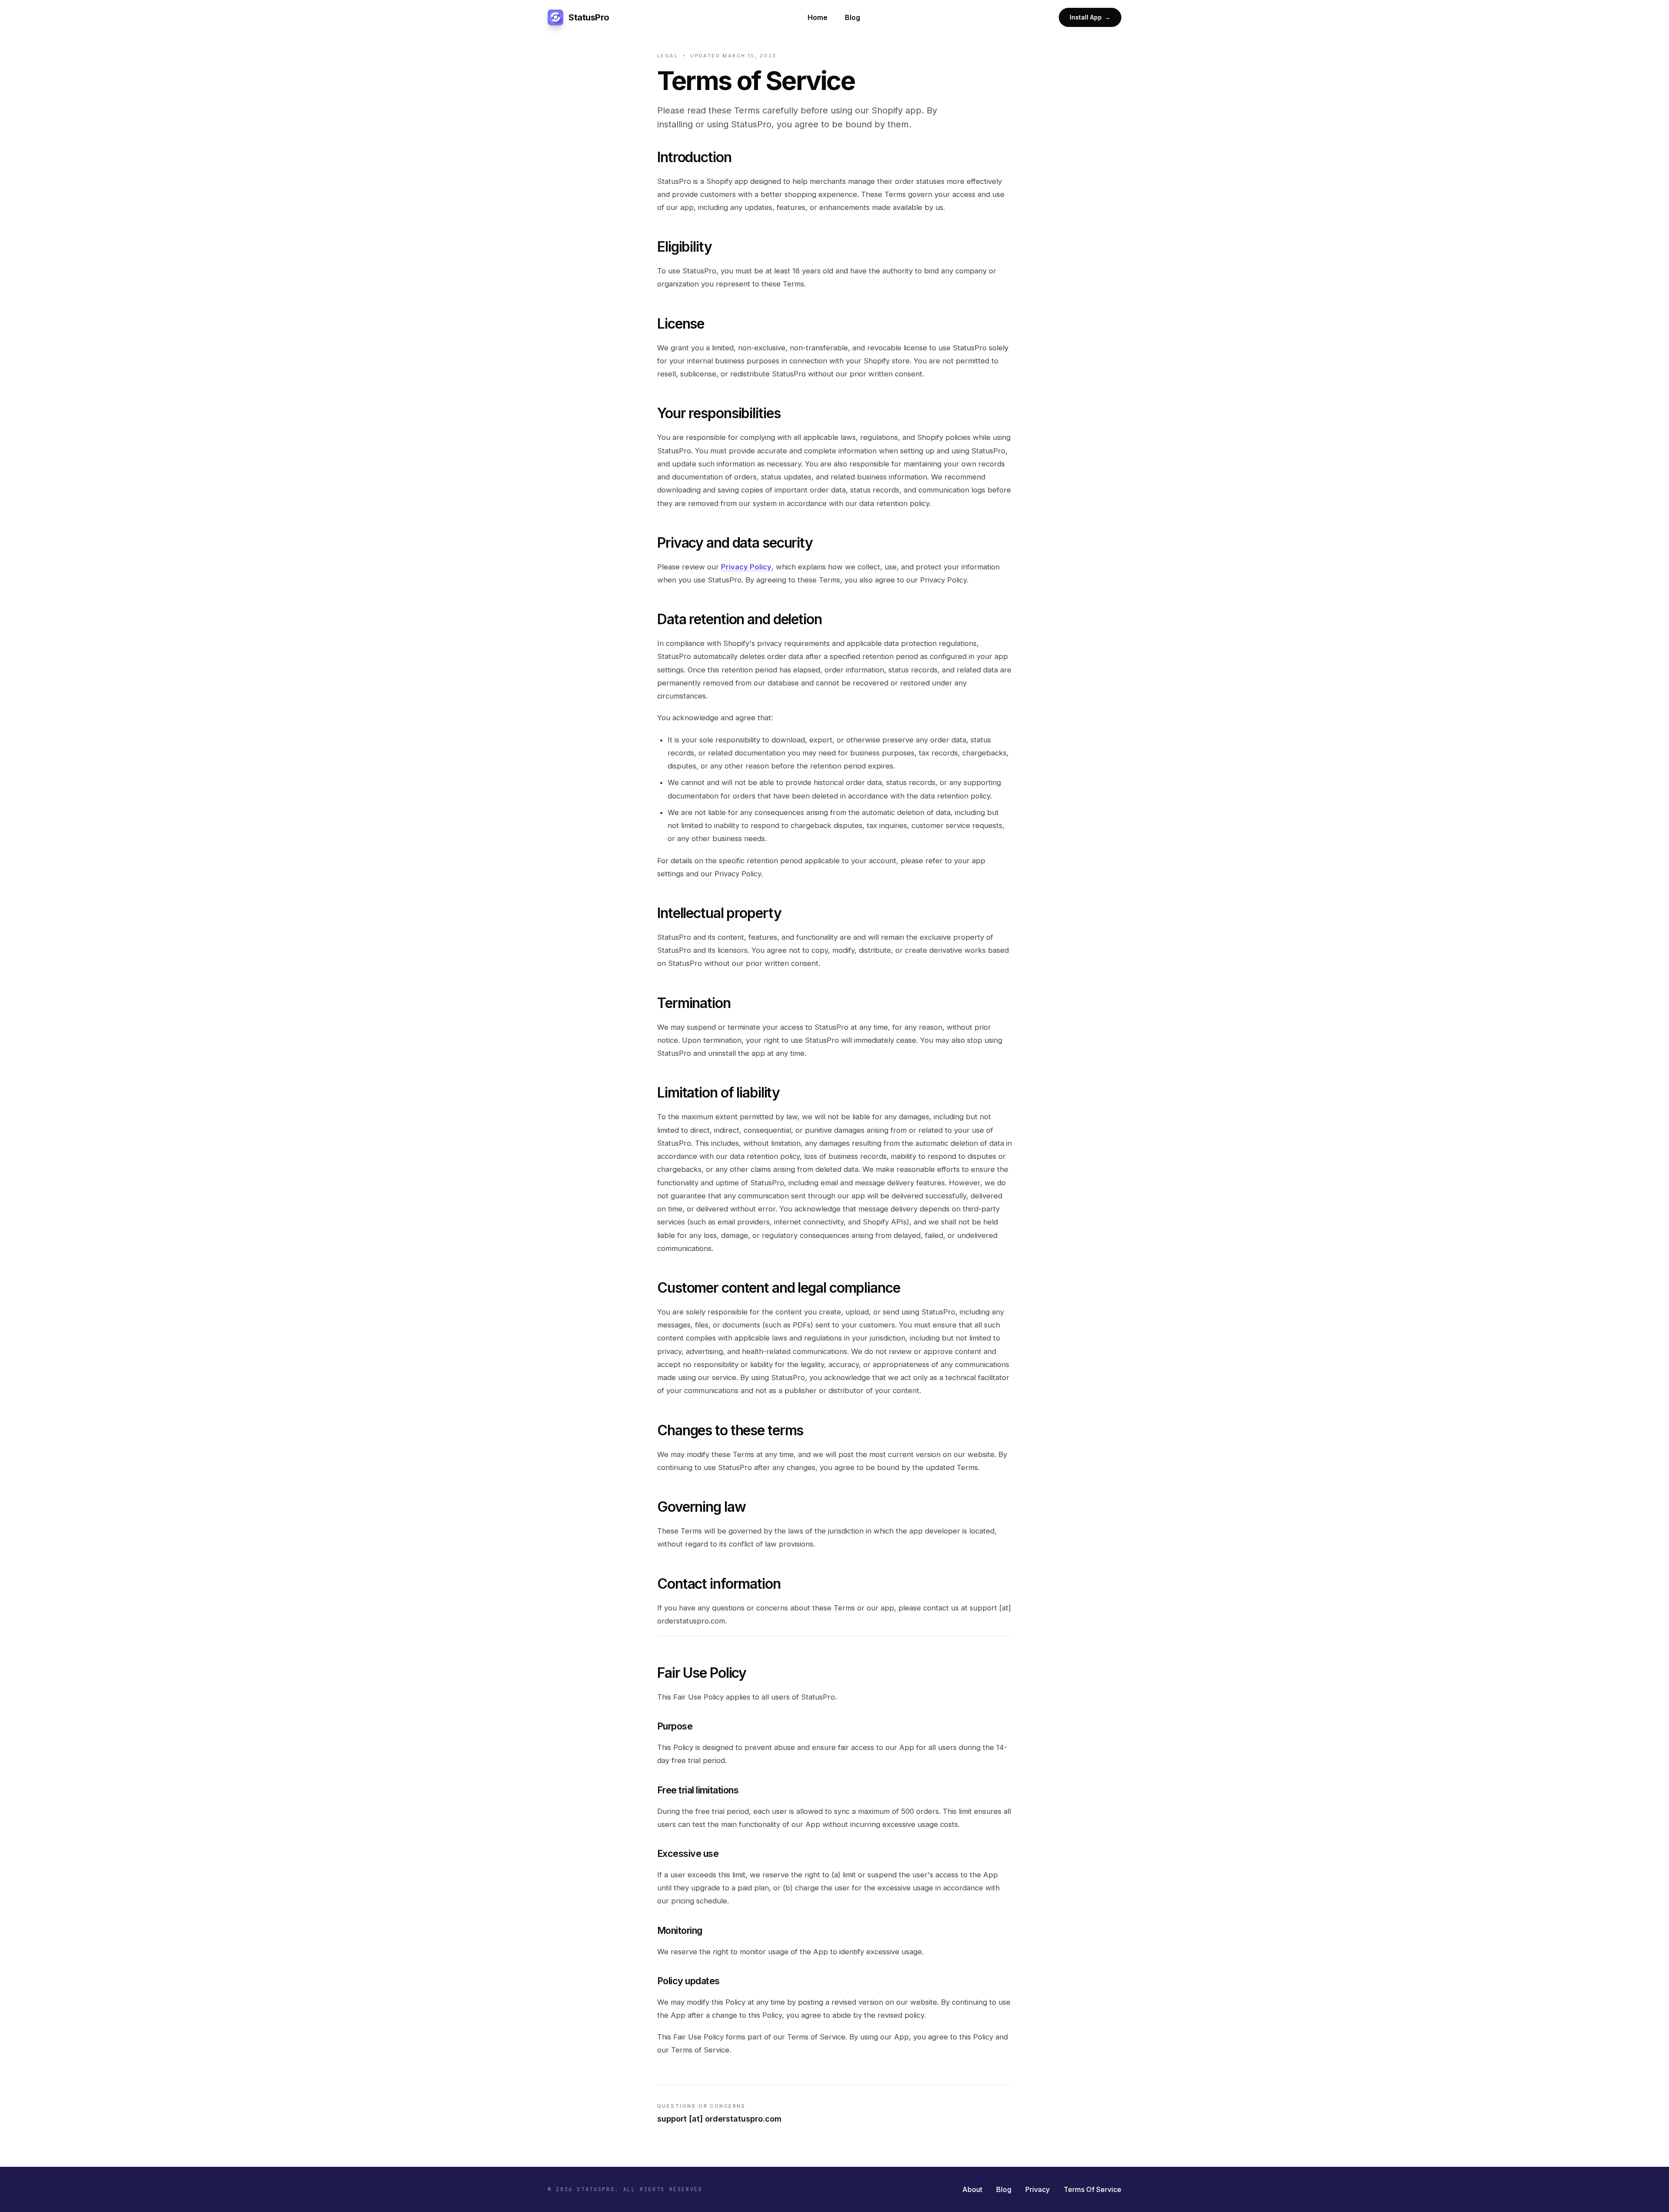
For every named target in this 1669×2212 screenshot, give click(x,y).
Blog (853, 17)
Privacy (1037, 2189)
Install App (1090, 17)
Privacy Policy (746, 567)
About (972, 2189)
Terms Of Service (1092, 2189)
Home (818, 17)
